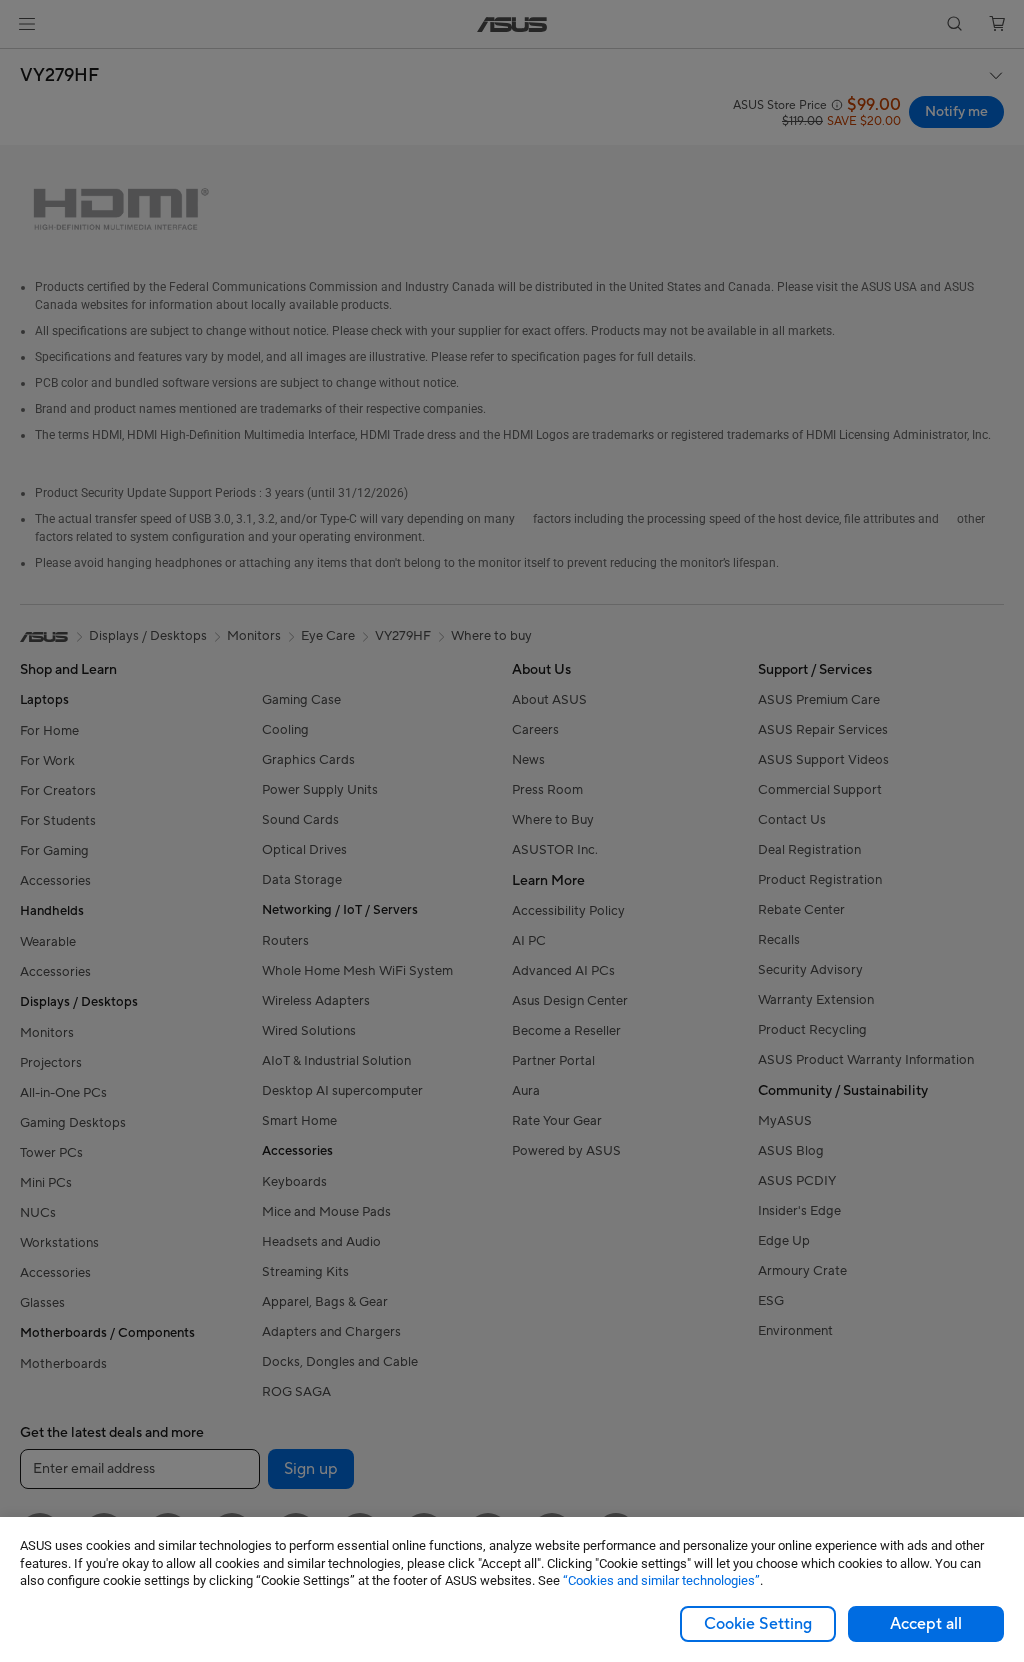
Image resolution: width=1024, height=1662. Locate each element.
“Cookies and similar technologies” (661, 1580)
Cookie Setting (758, 1624)
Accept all (926, 1624)
